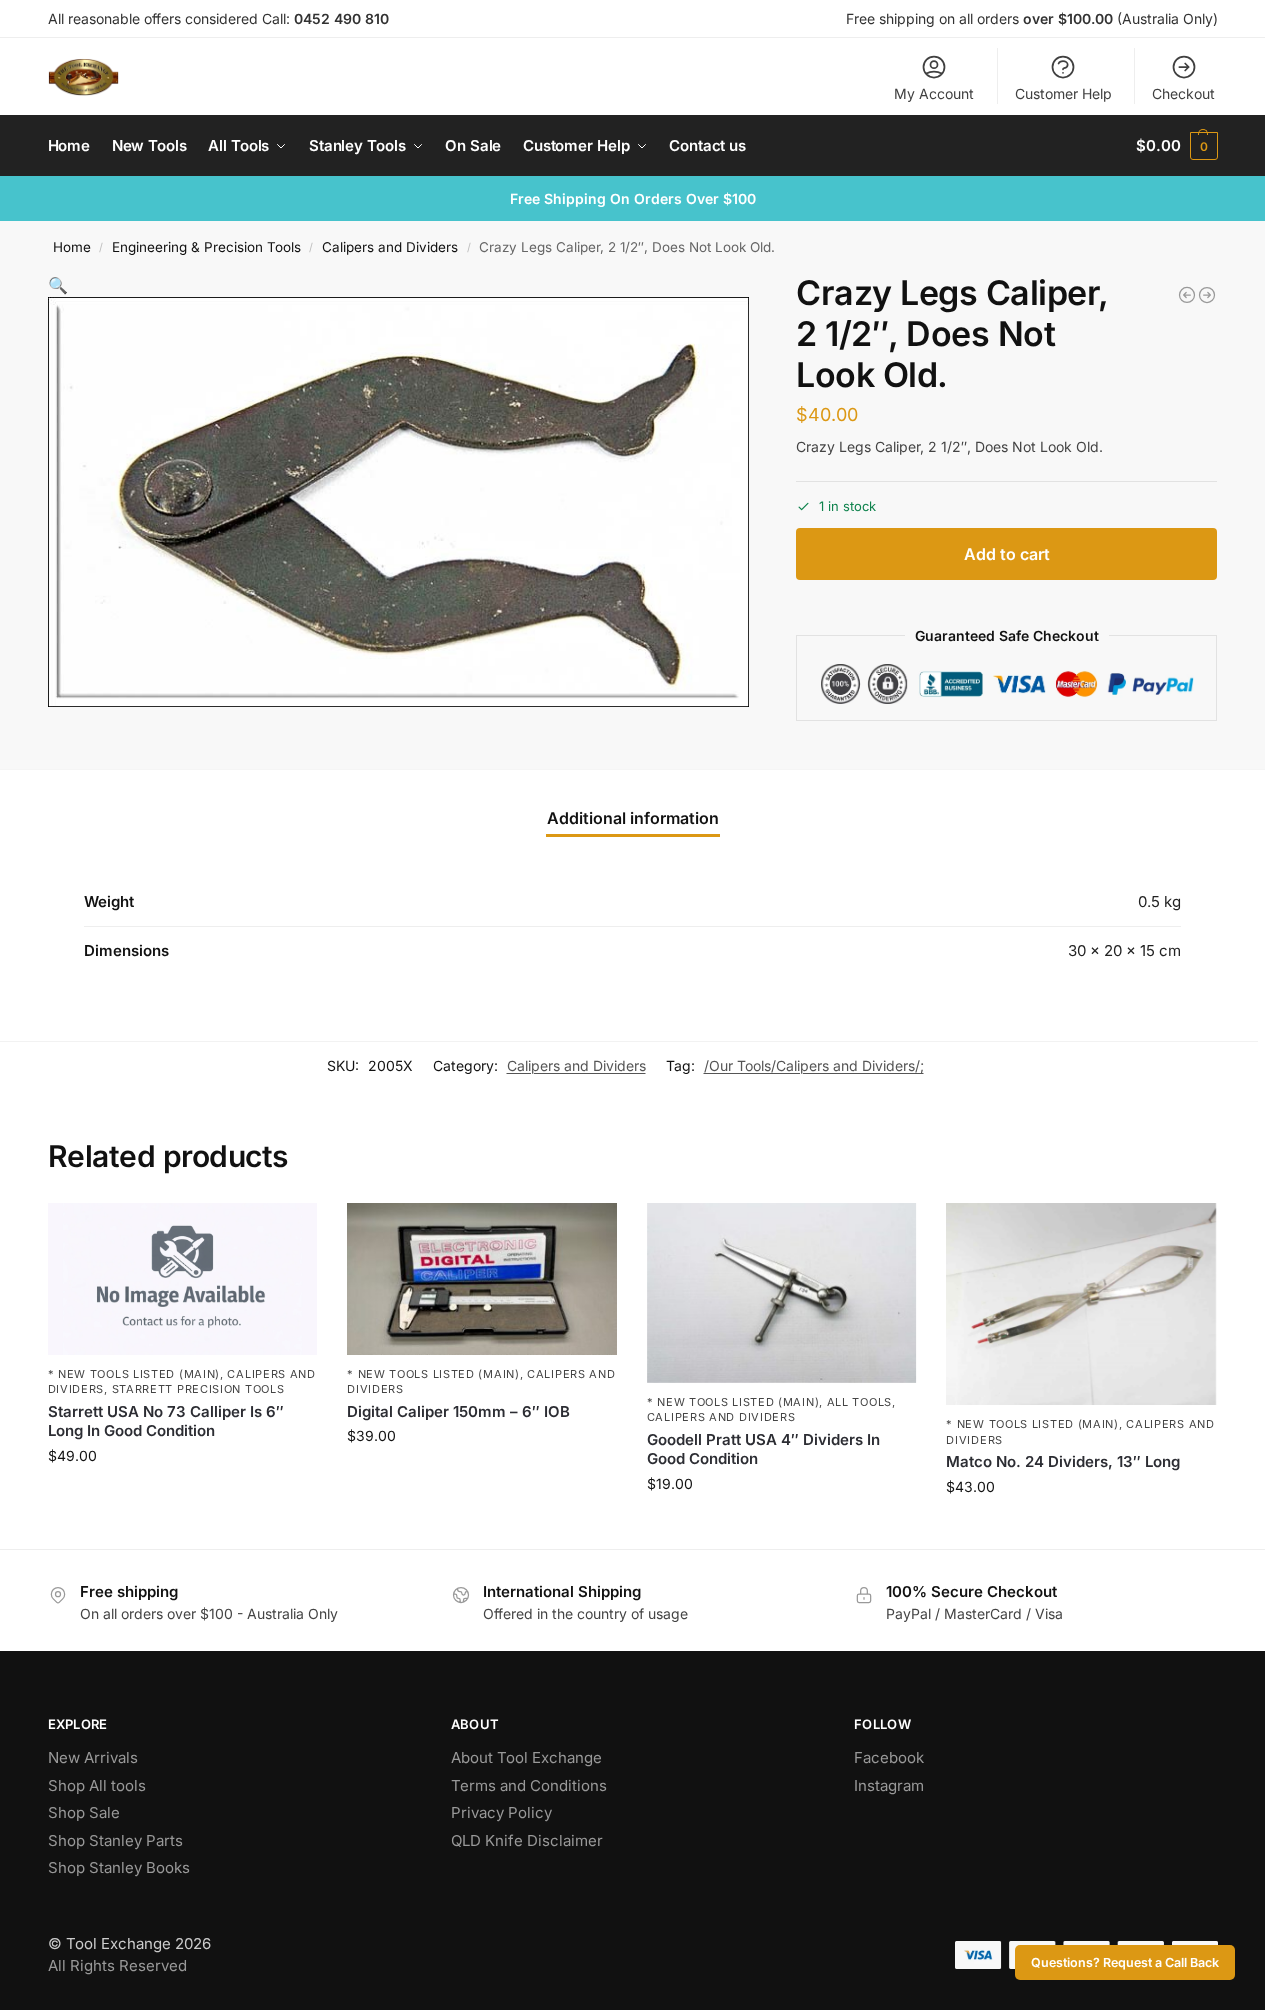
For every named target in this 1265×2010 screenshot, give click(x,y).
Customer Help (1063, 93)
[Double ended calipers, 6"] (1207, 295)
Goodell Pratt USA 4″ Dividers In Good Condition (763, 1449)
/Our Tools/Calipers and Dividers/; (814, 1065)
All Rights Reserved (117, 1965)
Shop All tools (97, 1785)
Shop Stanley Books (119, 1867)
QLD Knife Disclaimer (527, 1840)
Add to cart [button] (182, 1497)
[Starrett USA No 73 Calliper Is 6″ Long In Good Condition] (183, 1279)
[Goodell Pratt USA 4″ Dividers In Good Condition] (782, 1293)
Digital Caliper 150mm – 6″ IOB (458, 1411)
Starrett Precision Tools (198, 1389)
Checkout (1183, 93)
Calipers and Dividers (390, 247)
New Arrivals (93, 1757)
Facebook (889, 1757)
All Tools (859, 1402)
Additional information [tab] (633, 818)
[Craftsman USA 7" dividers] (1187, 295)
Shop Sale (84, 1812)
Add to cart (1007, 554)
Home (72, 247)
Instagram (889, 1785)
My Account (934, 93)
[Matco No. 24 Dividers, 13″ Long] (1081, 1304)
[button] (1176, 146)
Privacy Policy (501, 1812)
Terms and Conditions (529, 1785)
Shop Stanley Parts (115, 1840)
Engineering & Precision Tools (206, 247)
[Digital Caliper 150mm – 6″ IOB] (482, 1279)
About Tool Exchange (526, 1757)
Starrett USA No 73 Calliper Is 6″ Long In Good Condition (166, 1421)
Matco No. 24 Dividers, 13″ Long (1063, 1461)
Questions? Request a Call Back (1125, 1962)
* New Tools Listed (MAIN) (134, 1374)
